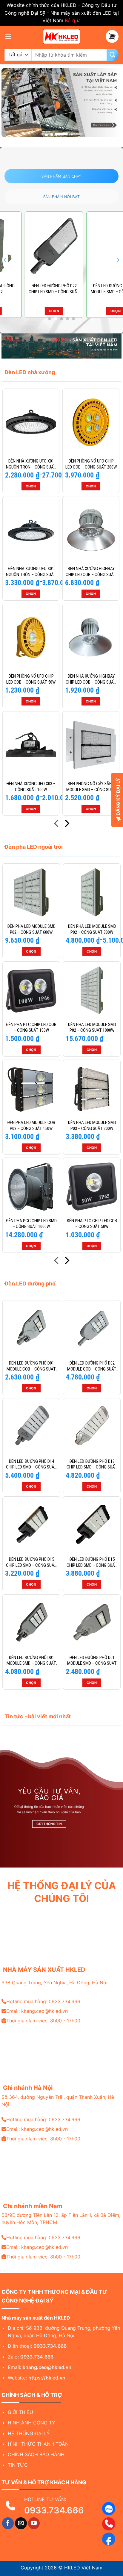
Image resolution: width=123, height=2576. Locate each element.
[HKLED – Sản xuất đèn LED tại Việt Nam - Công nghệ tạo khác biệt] (61, 37)
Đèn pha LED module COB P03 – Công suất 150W (31, 1125)
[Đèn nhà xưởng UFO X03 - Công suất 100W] (31, 745)
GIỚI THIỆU (20, 2412)
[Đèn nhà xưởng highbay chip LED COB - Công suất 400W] (91, 530)
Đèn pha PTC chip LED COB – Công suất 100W (31, 1028)
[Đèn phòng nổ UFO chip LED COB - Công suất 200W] (91, 422)
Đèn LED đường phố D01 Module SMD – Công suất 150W (31, 1661)
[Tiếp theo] (66, 825)
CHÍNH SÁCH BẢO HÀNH (36, 2454)
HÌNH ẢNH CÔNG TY (31, 2423)
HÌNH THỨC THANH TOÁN (38, 2444)
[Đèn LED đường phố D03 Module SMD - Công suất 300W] (31, 246)
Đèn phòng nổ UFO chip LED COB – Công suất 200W (91, 464)
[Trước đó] (57, 825)
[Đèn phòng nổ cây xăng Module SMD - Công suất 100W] (91, 745)
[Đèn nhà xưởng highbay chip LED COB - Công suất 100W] (91, 637)
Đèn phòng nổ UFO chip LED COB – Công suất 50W (31, 679)
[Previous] (5, 260)
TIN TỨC (18, 2465)
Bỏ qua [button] (73, 20)
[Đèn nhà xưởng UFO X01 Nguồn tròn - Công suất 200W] (31, 530)
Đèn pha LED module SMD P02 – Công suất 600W (31, 929)
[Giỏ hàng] (112, 36)
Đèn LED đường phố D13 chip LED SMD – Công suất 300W (92, 1464)
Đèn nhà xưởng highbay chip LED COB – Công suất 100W (91, 679)
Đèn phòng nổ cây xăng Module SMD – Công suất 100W (91, 787)
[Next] (118, 260)
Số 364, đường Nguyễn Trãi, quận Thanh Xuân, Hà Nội (58, 2101)
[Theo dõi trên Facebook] (8, 2523)
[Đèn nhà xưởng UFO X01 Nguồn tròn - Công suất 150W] (31, 422)
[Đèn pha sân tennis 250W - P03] (92, 246)
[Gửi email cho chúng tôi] (21, 2523)
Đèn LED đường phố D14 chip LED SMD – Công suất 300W (31, 1464)
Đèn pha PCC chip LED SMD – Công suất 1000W (31, 1224)
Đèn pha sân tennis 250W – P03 (92, 289)
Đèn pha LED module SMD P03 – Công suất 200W (92, 1125)
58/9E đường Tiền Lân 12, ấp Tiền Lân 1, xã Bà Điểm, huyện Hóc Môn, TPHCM (61, 2219)
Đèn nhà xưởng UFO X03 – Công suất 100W (31, 787)
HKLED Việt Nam (83, 2568)
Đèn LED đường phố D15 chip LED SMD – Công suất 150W (31, 1562)
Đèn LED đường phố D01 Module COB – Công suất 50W (31, 1366)
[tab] (61, 176)
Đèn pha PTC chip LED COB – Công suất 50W (92, 1224)
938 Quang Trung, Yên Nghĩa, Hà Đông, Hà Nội (54, 1983)
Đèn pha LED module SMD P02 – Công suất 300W (92, 929)
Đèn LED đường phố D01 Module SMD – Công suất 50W (92, 1661)
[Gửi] (113, 55)
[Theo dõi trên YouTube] (34, 2523)
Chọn (31, 311)
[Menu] (8, 36)
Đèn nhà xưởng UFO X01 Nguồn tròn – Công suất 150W (31, 464)
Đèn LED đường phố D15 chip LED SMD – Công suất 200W (92, 1562)
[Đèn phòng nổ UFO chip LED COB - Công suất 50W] (31, 637)
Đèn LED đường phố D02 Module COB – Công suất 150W (92, 1366)
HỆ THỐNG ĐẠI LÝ (29, 2433)
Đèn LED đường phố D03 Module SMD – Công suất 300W (31, 289)
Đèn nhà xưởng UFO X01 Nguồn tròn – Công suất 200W (31, 572)
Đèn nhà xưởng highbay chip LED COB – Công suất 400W (91, 572)
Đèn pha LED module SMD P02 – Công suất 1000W (92, 1028)
